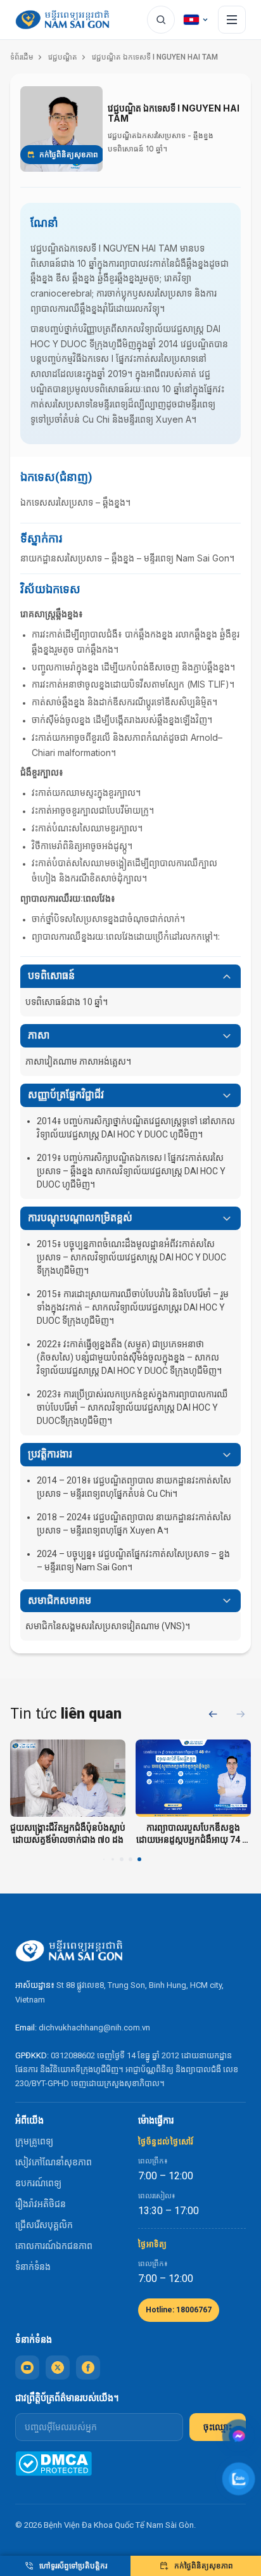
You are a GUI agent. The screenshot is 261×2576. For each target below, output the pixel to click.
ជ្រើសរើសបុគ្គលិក (44, 2225)
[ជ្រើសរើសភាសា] (196, 20)
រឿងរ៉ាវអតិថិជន (41, 2204)
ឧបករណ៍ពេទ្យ (38, 2183)
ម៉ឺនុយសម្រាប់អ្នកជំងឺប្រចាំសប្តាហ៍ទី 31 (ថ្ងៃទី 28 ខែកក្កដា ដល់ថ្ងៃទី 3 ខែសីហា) (131, 1834)
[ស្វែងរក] (161, 20)
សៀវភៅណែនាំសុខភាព (54, 2162)
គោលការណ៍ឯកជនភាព (54, 2246)
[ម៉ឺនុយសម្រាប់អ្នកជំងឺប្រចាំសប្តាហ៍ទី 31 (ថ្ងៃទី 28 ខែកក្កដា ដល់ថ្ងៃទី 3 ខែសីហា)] (132, 1778)
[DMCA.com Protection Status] (54, 2464)
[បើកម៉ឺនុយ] (232, 20)
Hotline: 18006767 (179, 2310)
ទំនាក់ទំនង (33, 2267)
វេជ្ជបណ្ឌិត (63, 57)
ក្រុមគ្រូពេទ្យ (34, 2141)
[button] (241, 1714)
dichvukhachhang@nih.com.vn (94, 2028)
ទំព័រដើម (22, 57)
